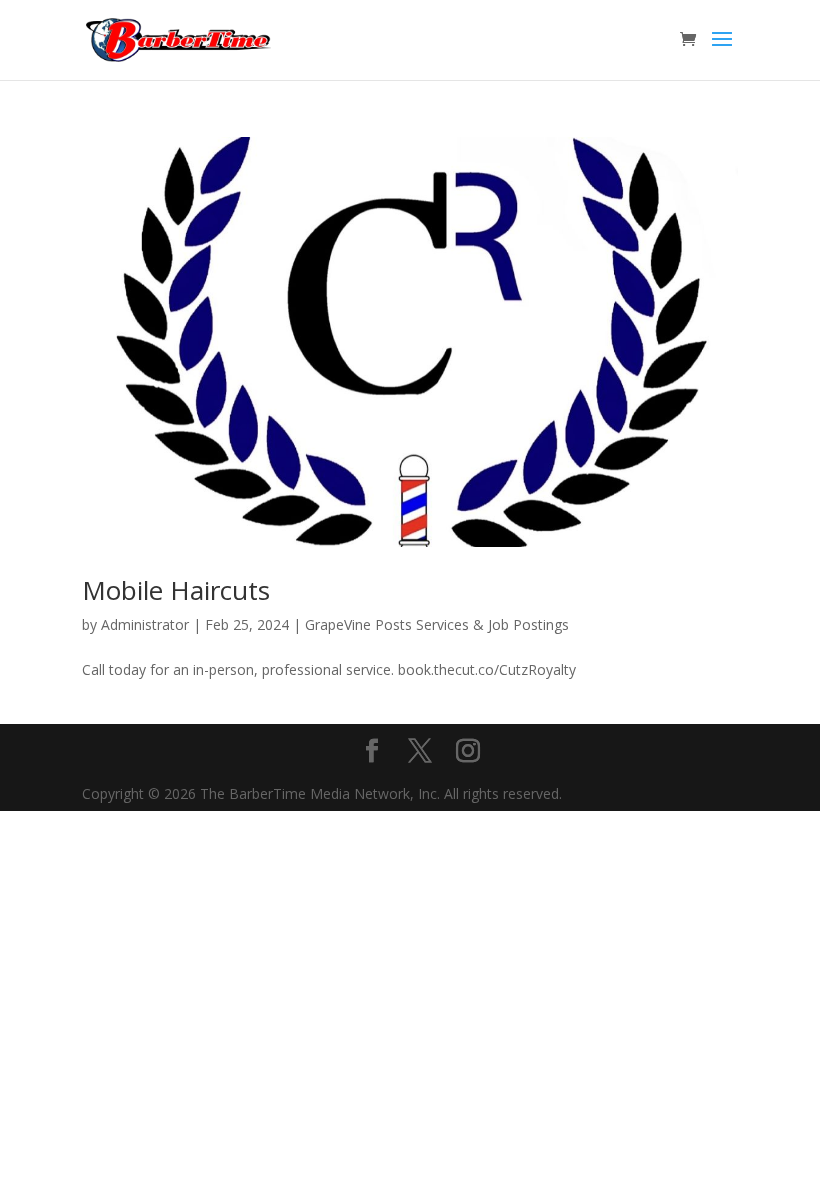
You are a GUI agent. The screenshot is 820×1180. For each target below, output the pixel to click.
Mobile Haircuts (176, 590)
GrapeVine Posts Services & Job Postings (437, 624)
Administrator (145, 624)
